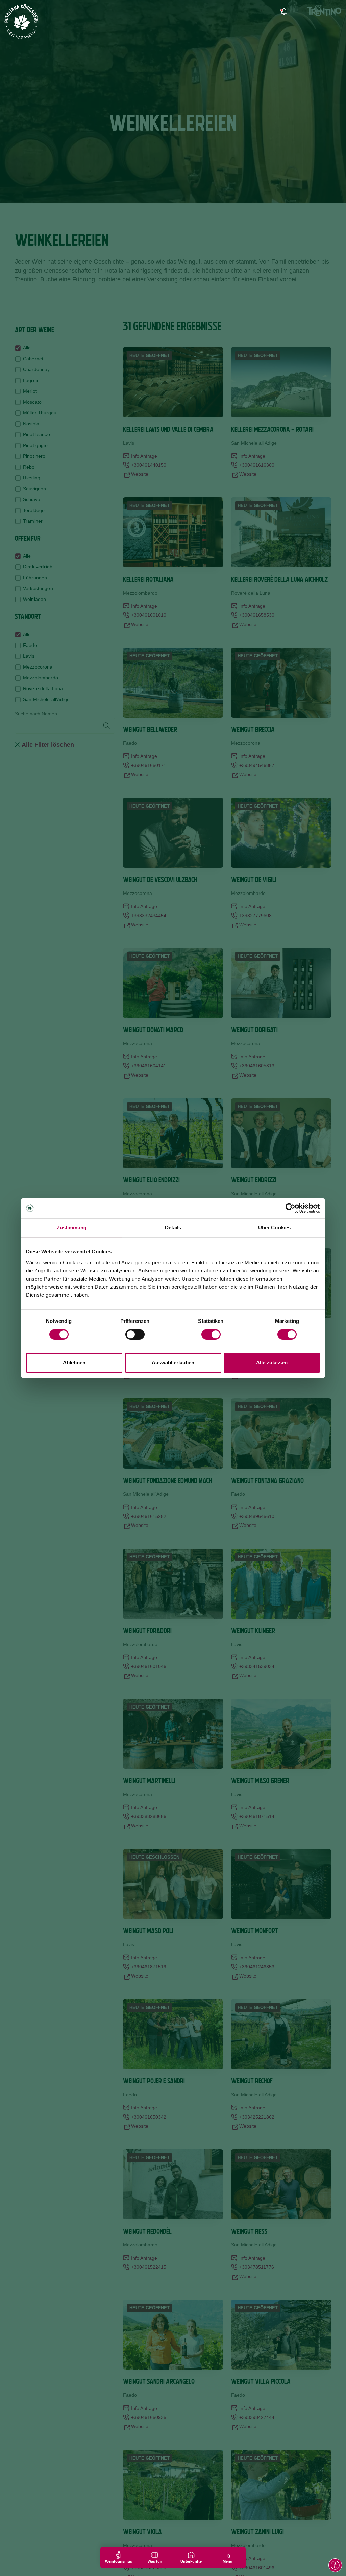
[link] (283, 12)
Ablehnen (74, 1363)
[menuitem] (308, 12)
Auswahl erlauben (173, 1363)
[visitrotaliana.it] (22, 22)
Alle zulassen (272, 1363)
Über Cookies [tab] (274, 1228)
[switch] (135, 1334)
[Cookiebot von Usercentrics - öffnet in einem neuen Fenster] (290, 1208)
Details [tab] (173, 1228)
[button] (335, 2565)
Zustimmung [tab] (72, 1228)
